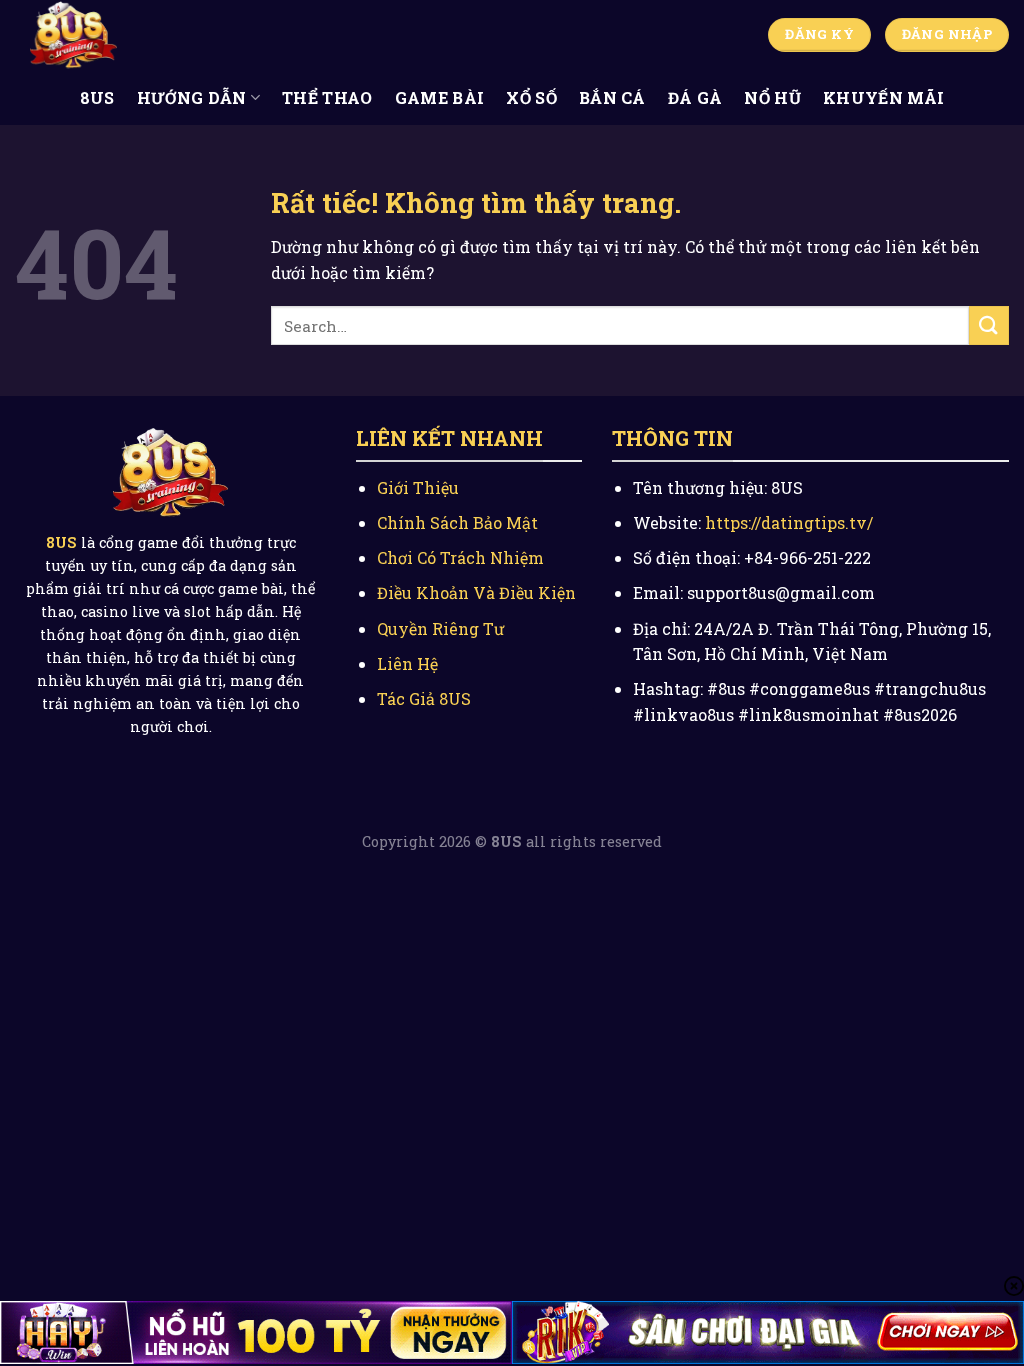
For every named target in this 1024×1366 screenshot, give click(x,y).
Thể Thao (327, 97)
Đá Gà (695, 97)
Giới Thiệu (418, 487)
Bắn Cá (612, 97)
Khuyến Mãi (883, 97)
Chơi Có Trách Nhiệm (460, 557)
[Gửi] (989, 325)
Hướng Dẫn (192, 97)
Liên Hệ (407, 663)
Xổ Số (531, 97)
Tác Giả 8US (424, 698)
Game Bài (440, 97)
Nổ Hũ (772, 97)
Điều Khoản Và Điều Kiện (476, 592)
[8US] (115, 35)
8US (97, 97)
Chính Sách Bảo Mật (457, 522)
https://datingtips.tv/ (789, 522)
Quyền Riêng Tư (440, 628)
